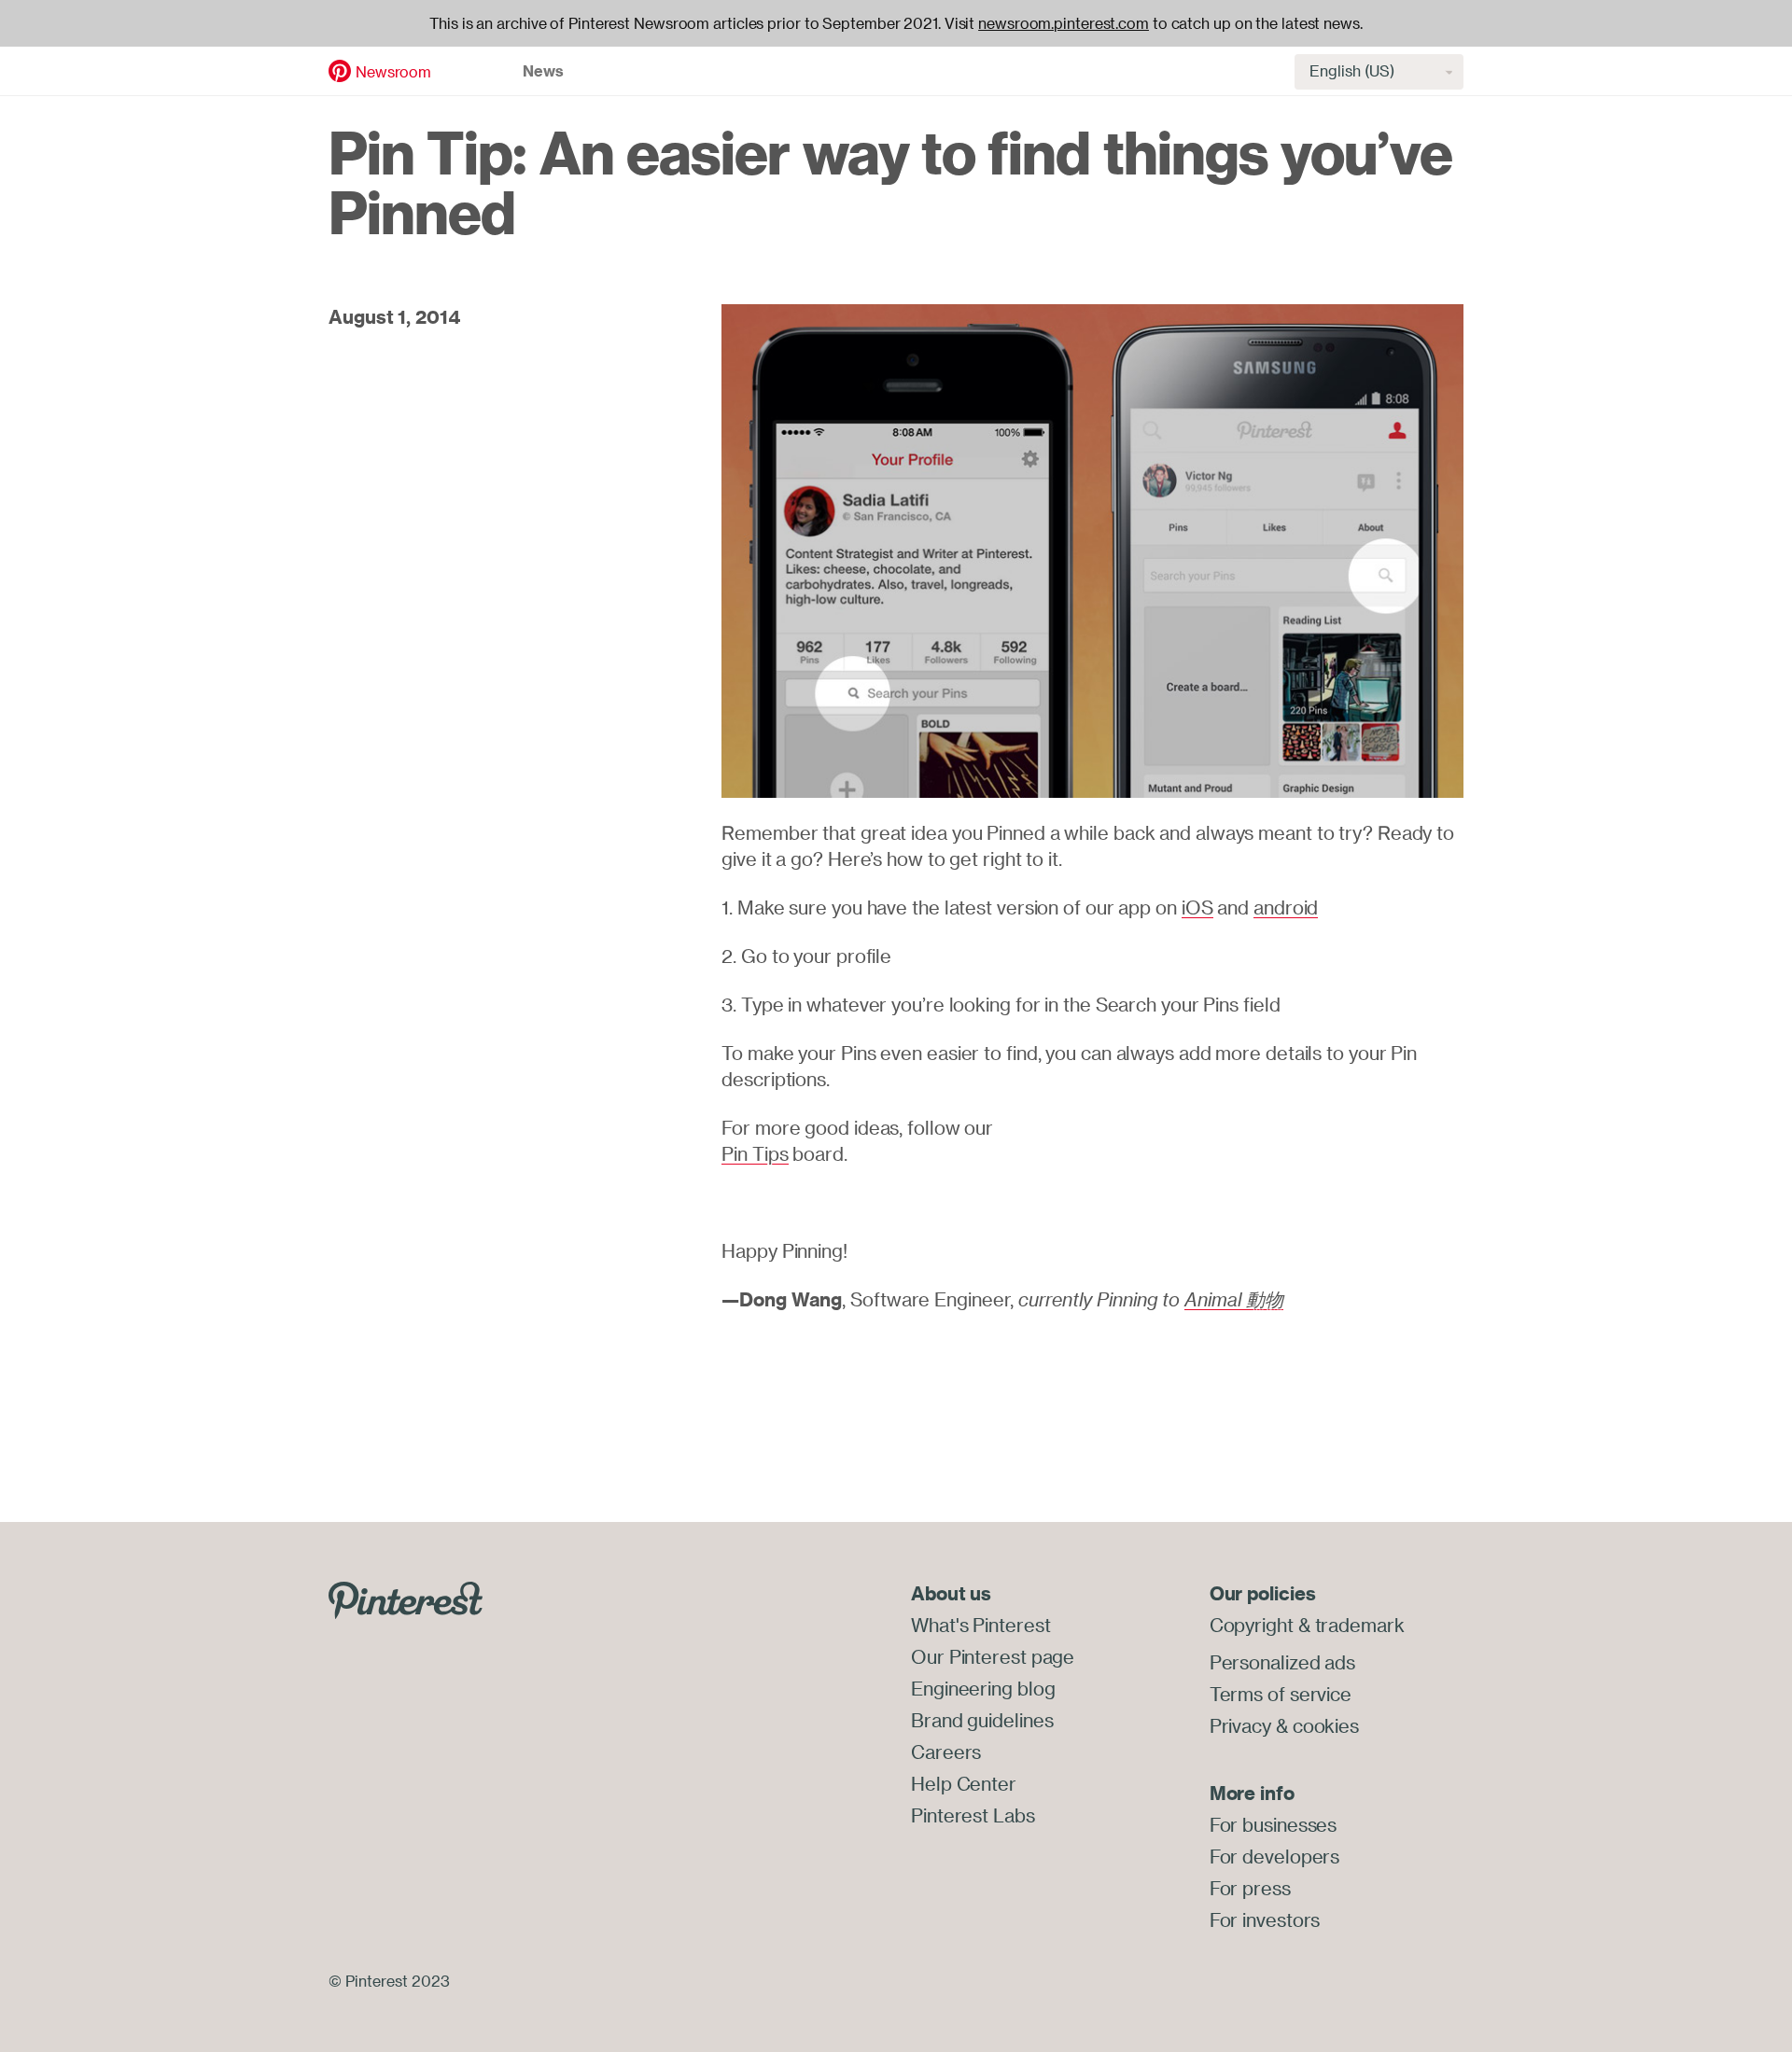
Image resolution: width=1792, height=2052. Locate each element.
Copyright (1252, 1625)
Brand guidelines (982, 1720)
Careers (946, 1752)
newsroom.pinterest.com (1064, 23)
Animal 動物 (1234, 1299)
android (1286, 907)
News (543, 71)
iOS (1197, 907)
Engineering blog (983, 1689)
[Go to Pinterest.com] (406, 1599)
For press (1250, 1888)
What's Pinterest (980, 1625)
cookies (1326, 1726)
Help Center (964, 1784)
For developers (1275, 1857)
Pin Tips (755, 1154)
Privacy (1240, 1726)
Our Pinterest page (993, 1657)
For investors (1265, 1920)
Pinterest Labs (973, 1815)
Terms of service (1281, 1694)
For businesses (1274, 1825)
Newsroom (393, 72)
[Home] (340, 69)
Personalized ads (1282, 1662)
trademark (1360, 1625)
